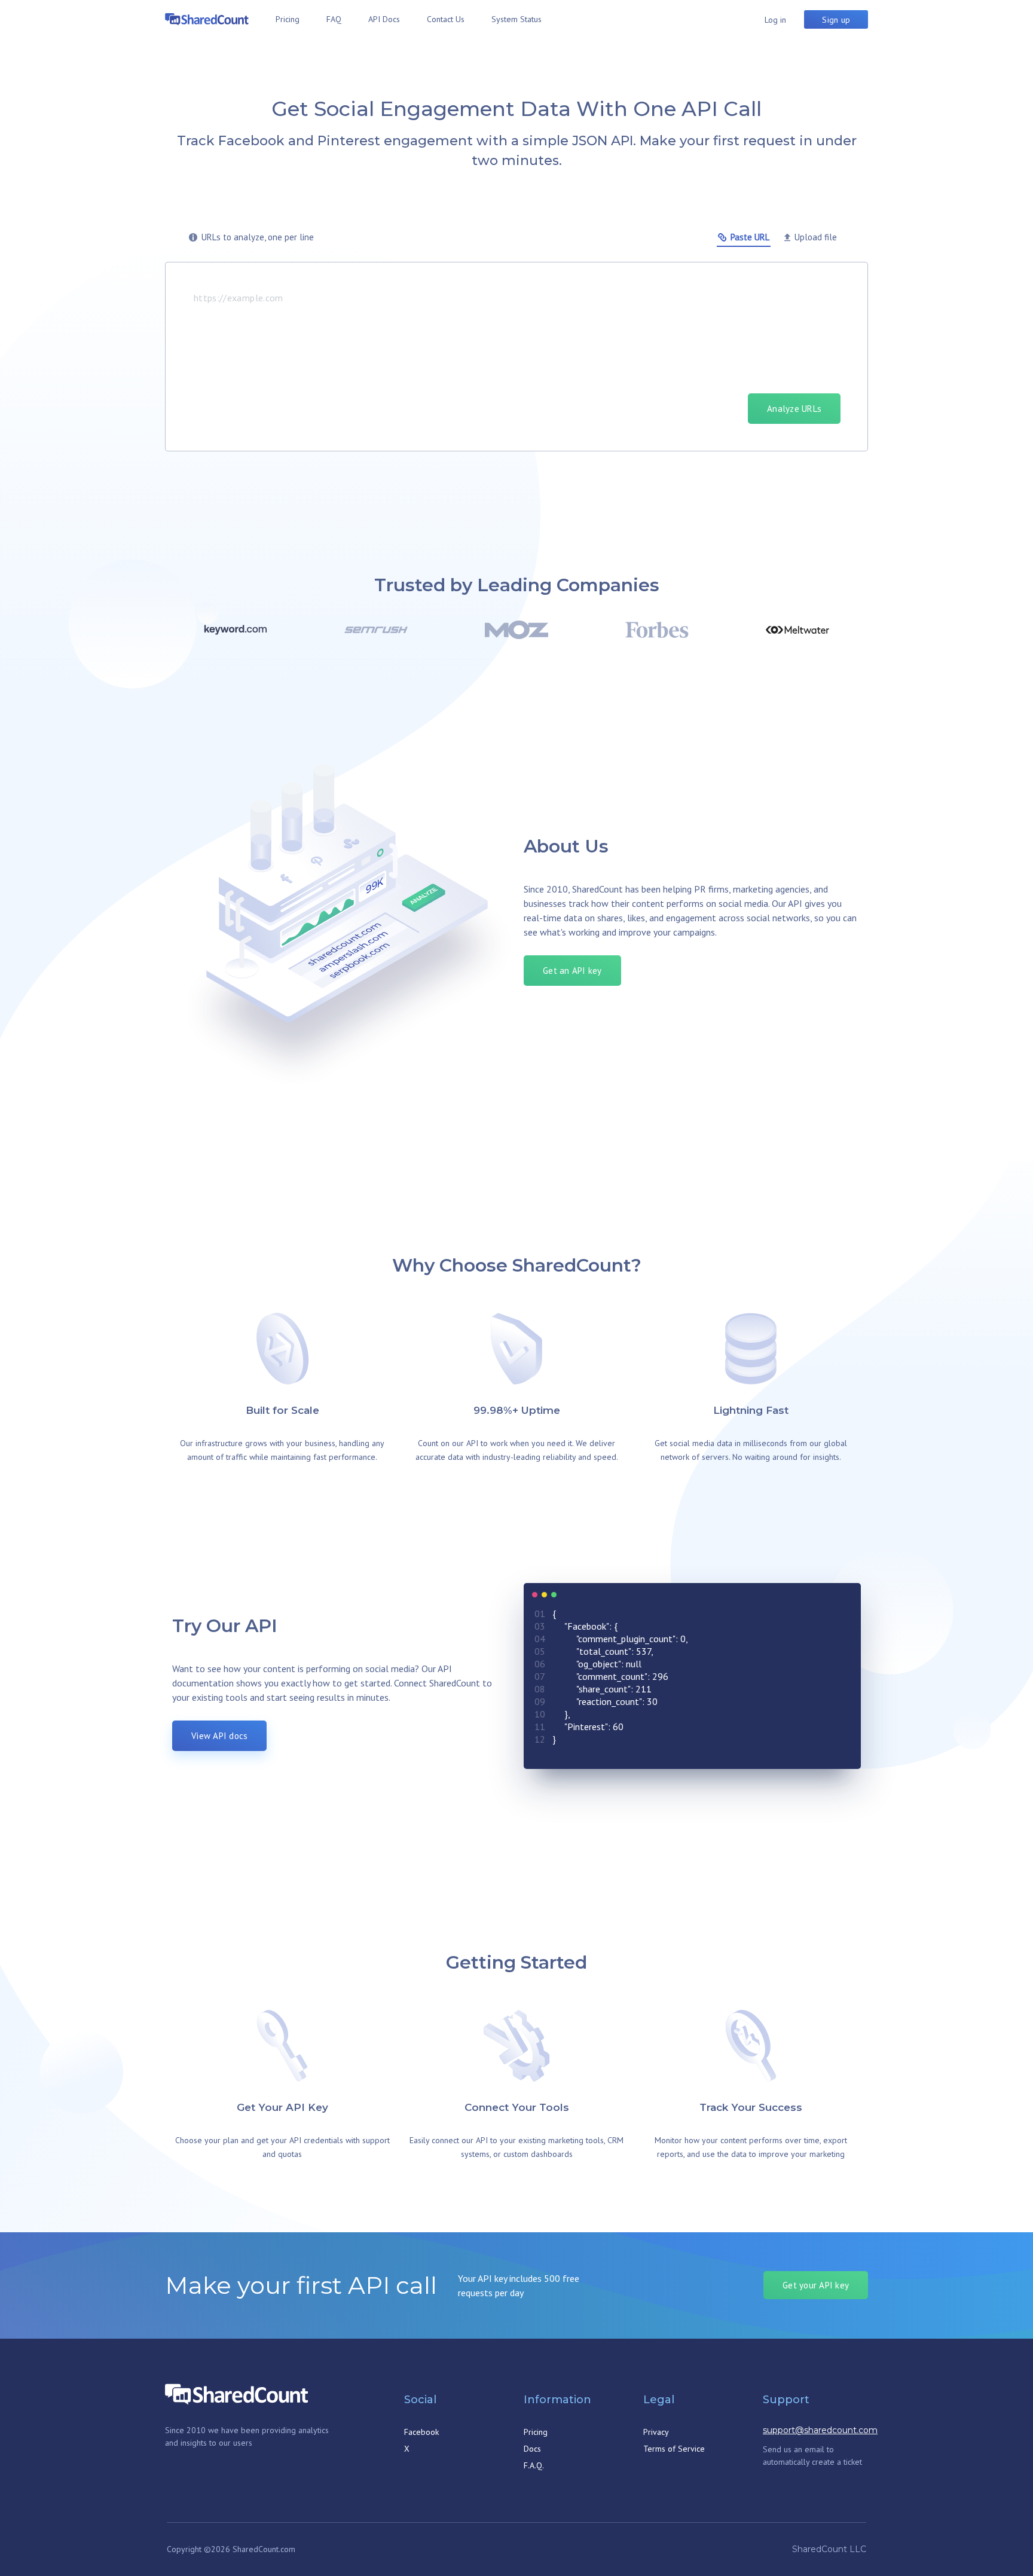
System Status (516, 19)
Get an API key (572, 971)
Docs (532, 2449)
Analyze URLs (794, 409)
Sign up (836, 20)
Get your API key (816, 2285)
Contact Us (446, 19)
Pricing (288, 19)
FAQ (334, 19)
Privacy (656, 2432)
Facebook (421, 2432)
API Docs (384, 19)
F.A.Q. (534, 2465)
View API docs (219, 1736)
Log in (775, 20)
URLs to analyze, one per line (258, 237)
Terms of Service (674, 2449)
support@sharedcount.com (820, 2430)
